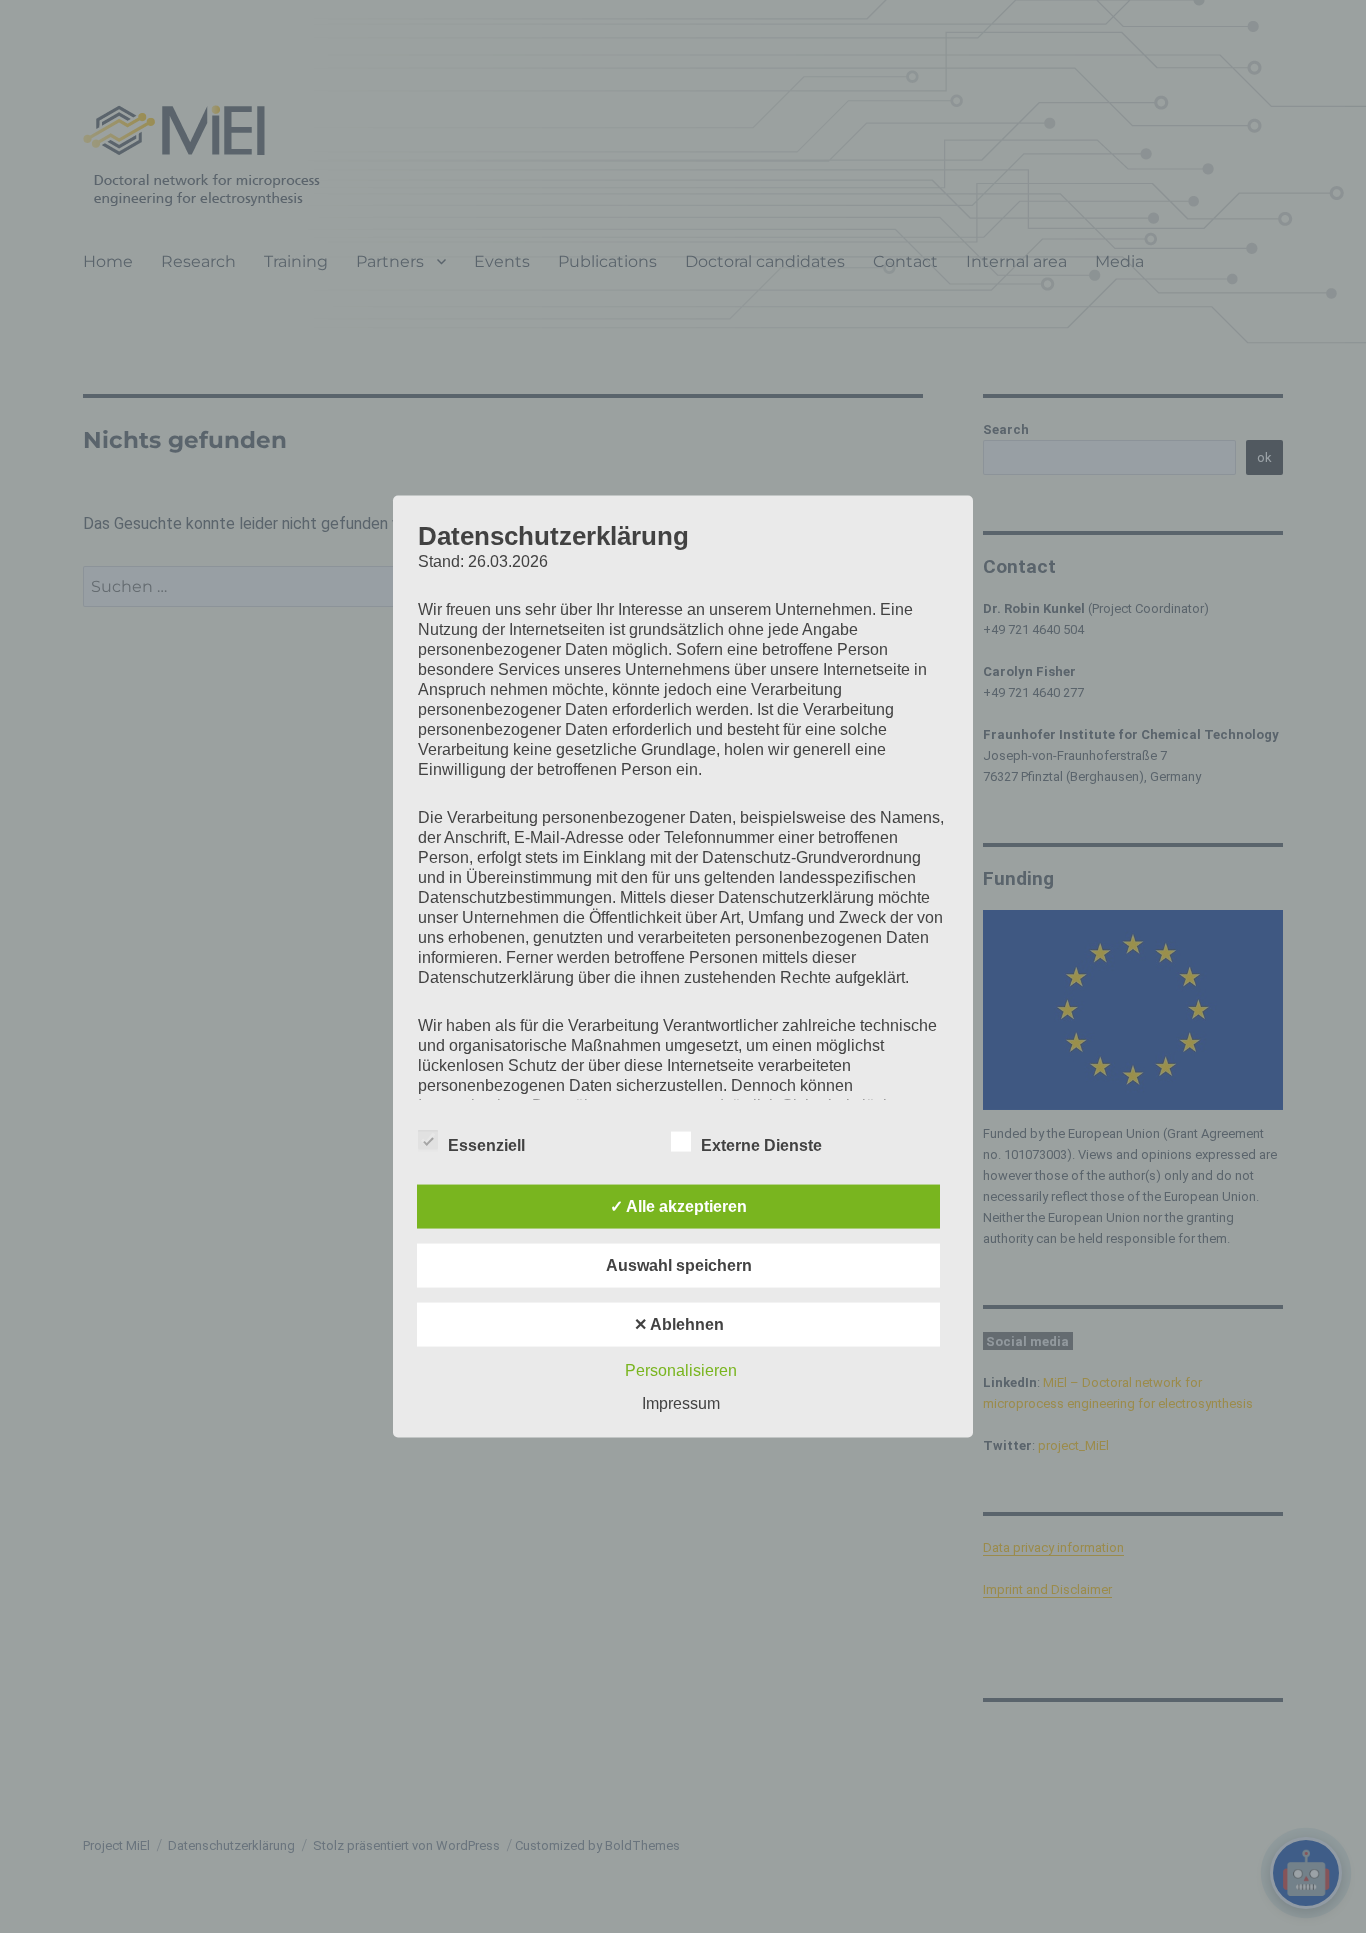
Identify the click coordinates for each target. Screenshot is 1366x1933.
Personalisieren (681, 1370)
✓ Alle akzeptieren (678, 1206)
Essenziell (486, 1145)
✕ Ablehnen (679, 1324)
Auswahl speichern (679, 1265)
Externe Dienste (761, 1145)
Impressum (681, 1403)
